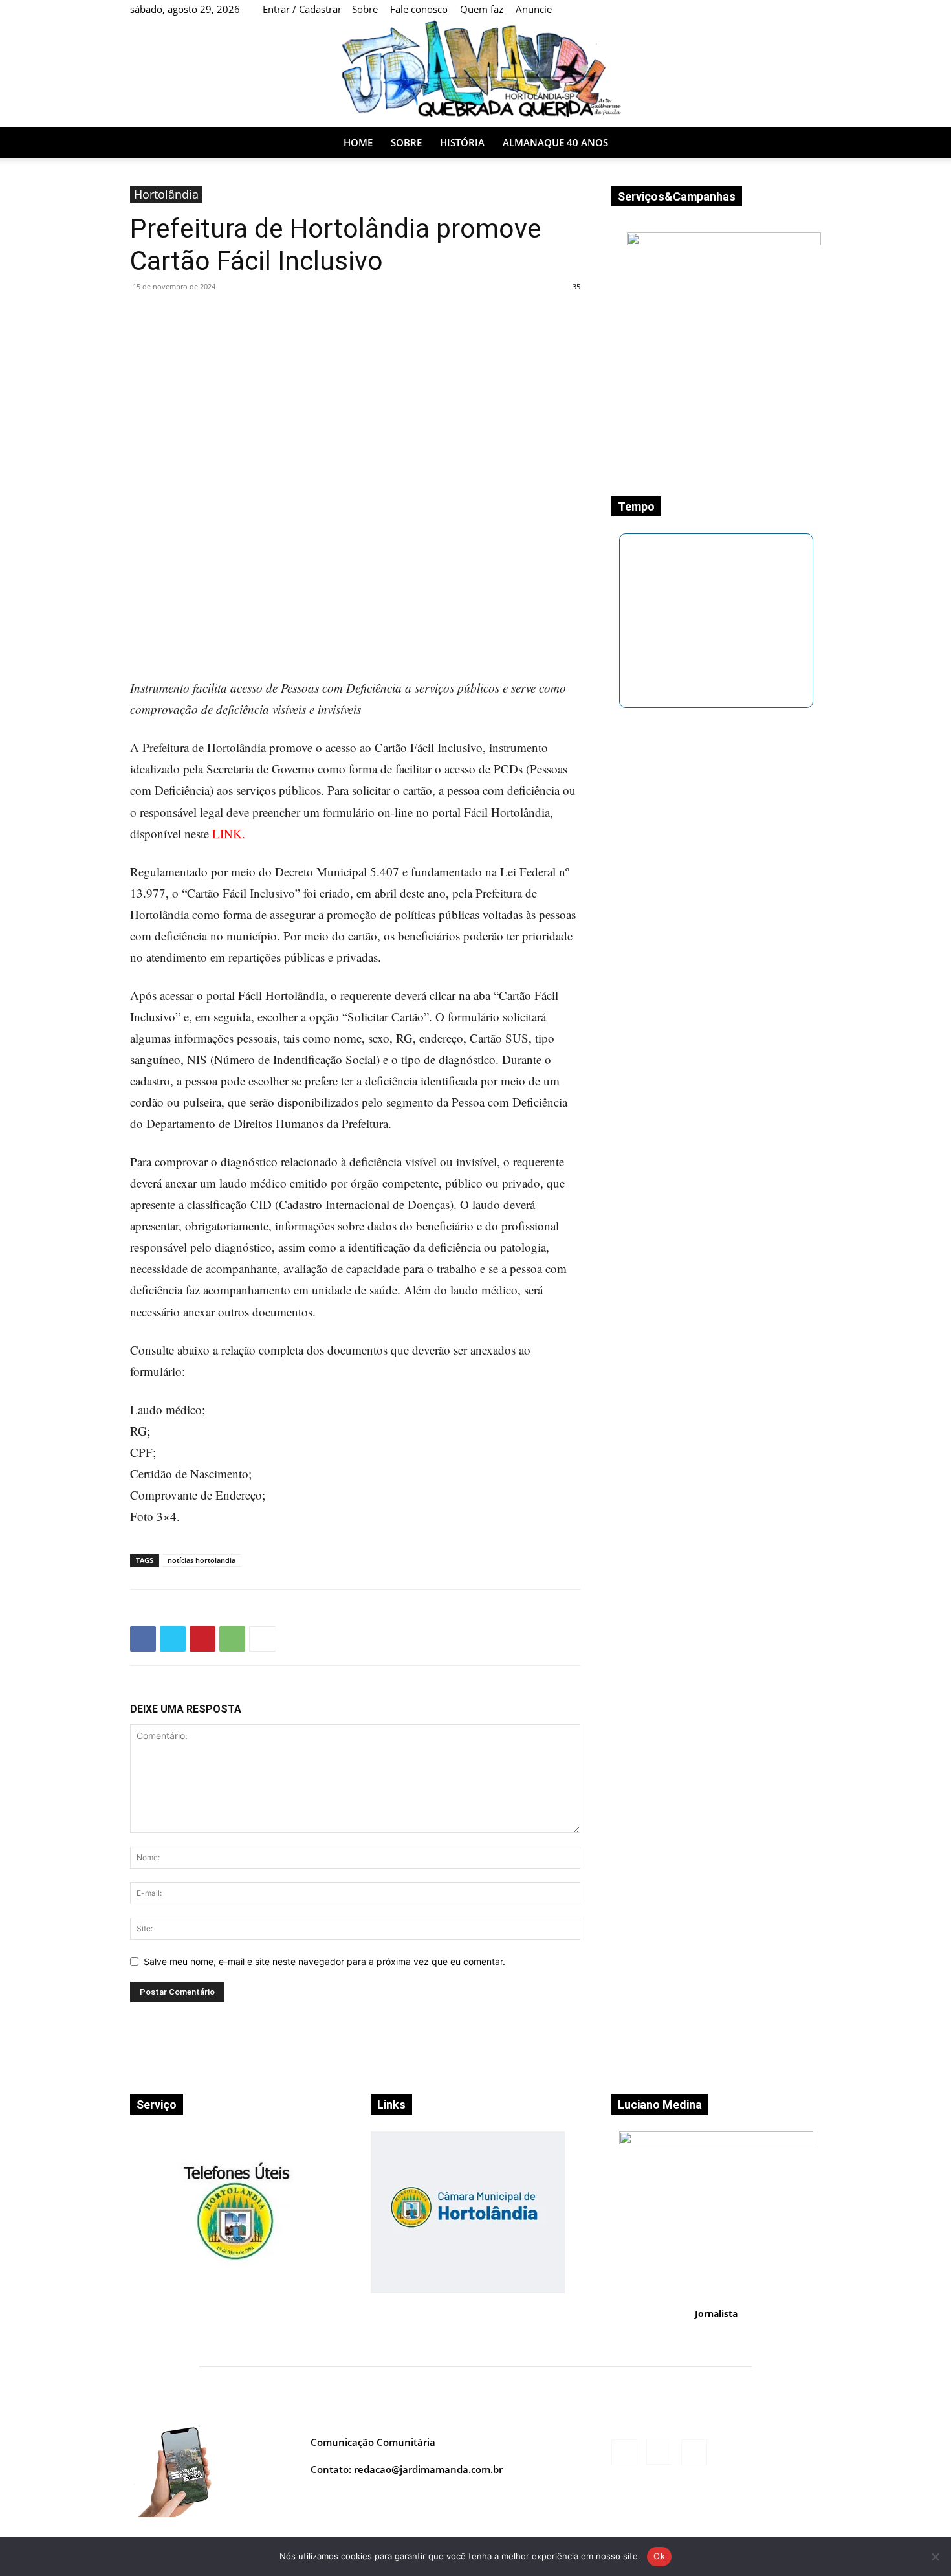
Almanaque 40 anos (555, 142)
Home (358, 142)
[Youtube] (777, 142)
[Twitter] (173, 1639)
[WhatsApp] (232, 1639)
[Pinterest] (202, 1639)
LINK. (229, 833)
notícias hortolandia (202, 1560)
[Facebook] (733, 142)
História (462, 142)
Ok (659, 2556)
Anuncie (534, 9)
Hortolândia (166, 194)
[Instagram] (755, 142)
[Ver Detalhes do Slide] (468, 2290)
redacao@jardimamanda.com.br (428, 2469)
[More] (263, 1639)
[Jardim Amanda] (475, 73)
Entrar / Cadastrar (302, 9)
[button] (805, 143)
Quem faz (482, 9)
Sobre (365, 9)
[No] (935, 2557)
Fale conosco (419, 9)
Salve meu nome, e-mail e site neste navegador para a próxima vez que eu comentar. (324, 1961)
